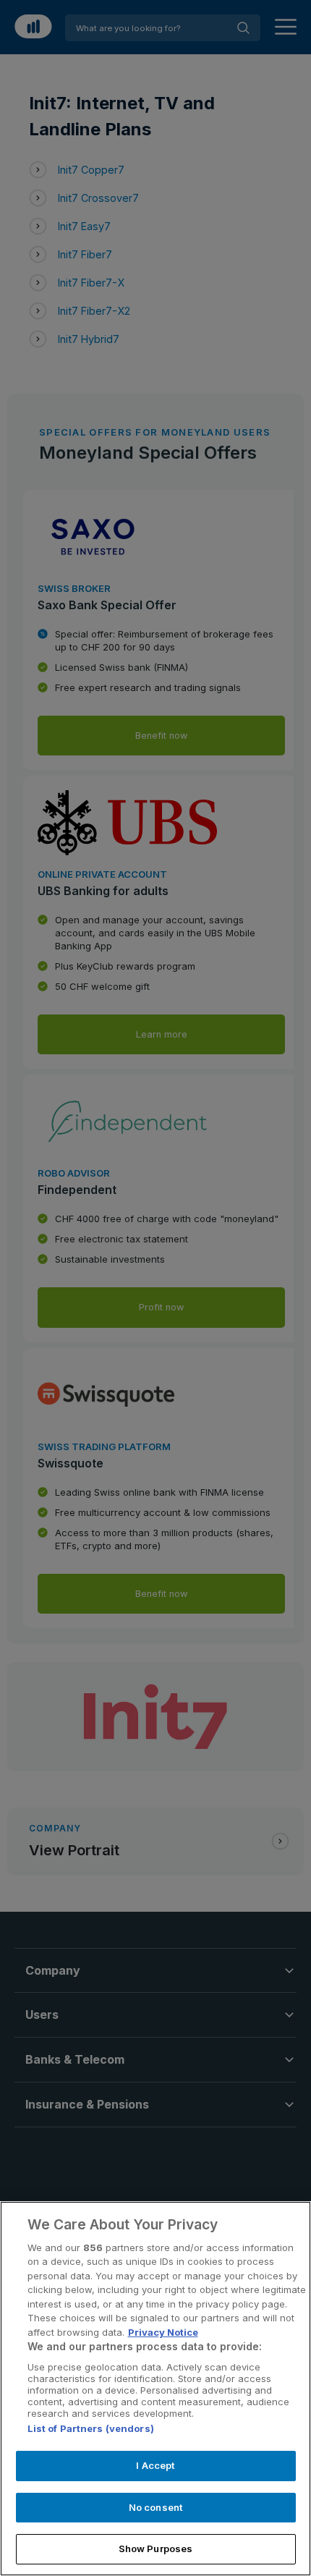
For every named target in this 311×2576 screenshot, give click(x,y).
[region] (155, 2389)
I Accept (155, 2465)
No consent (155, 2507)
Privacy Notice (163, 2332)
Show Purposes (156, 2549)
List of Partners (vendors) (91, 2428)
